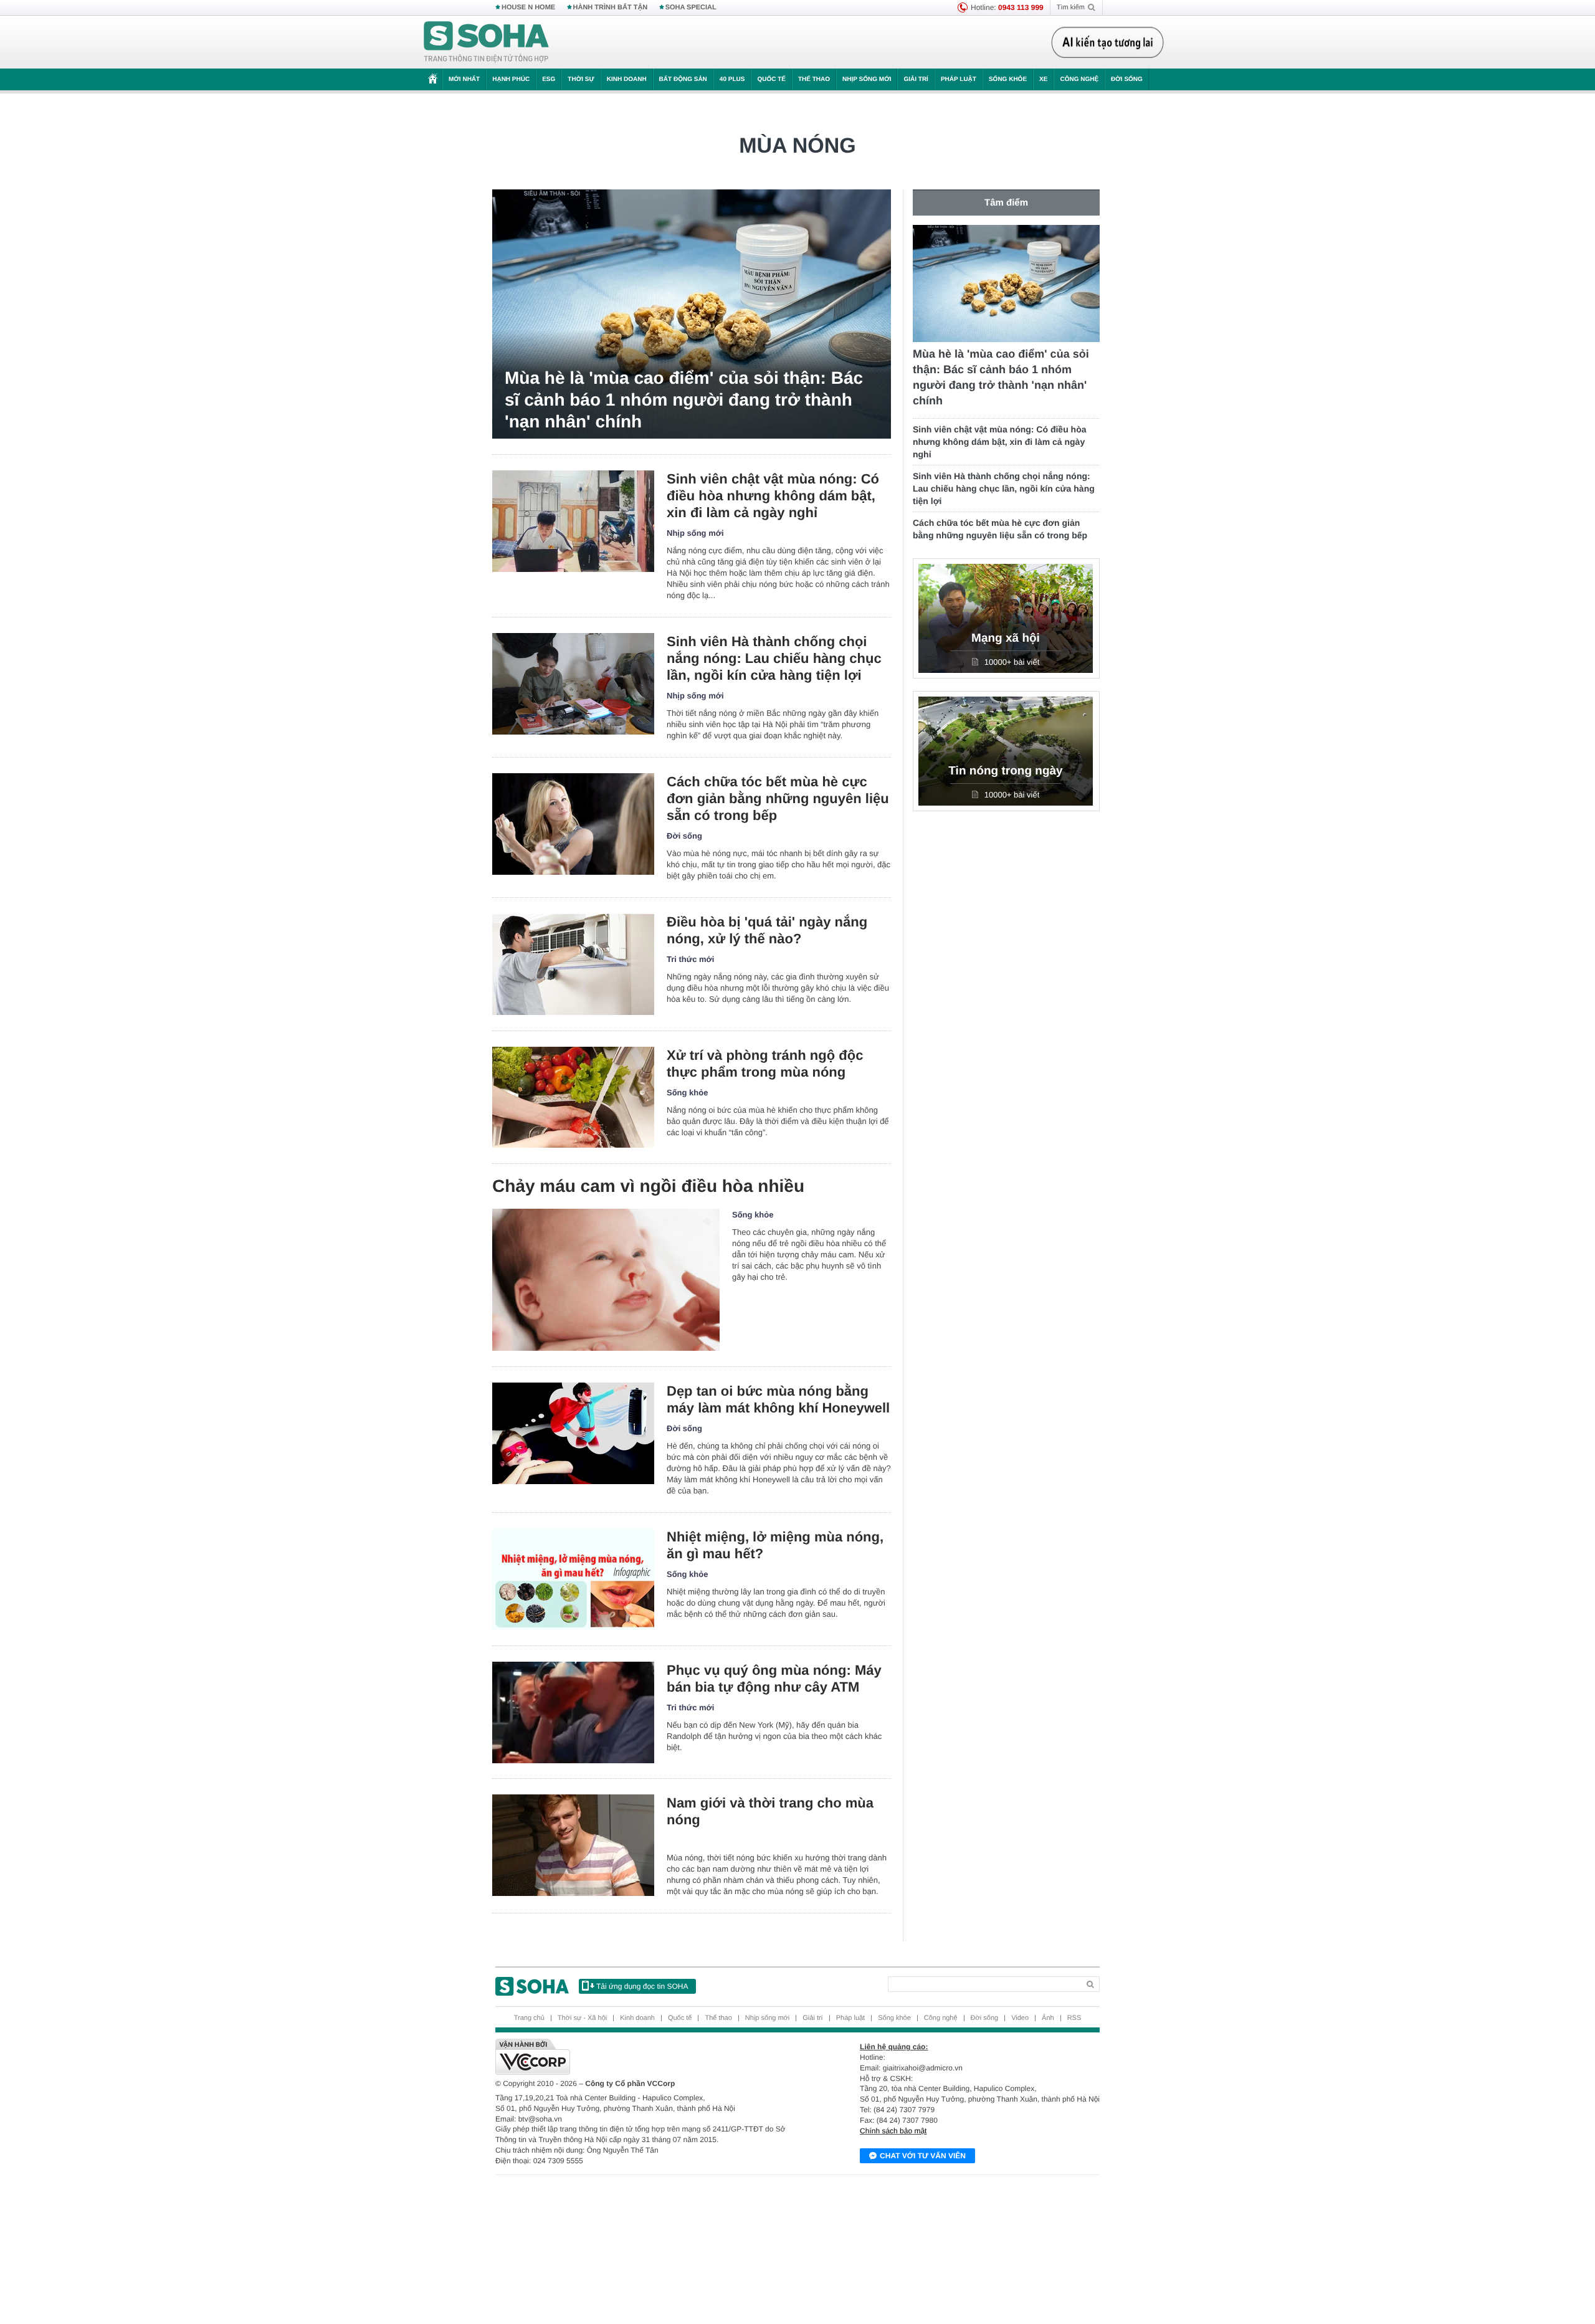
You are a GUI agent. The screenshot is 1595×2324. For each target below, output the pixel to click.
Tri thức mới (690, 959)
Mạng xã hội (1006, 638)
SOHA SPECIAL (691, 7)
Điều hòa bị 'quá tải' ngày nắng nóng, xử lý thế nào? (767, 930)
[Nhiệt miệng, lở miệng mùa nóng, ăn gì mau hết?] (573, 1579)
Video (1020, 2018)
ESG (549, 79)
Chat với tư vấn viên (923, 2156)
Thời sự (581, 79)
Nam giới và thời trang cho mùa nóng (770, 1811)
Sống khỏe (1008, 79)
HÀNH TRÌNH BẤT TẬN (611, 7)
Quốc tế (771, 79)
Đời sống (1127, 79)
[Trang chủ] (487, 42)
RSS (1074, 2018)
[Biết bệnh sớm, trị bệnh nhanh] (1111, 42)
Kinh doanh (627, 79)
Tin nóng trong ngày (1005, 771)
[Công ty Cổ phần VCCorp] (646, 2057)
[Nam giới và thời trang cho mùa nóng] (573, 1845)
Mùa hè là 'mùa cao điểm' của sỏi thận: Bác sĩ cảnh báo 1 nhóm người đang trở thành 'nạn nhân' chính (684, 400)
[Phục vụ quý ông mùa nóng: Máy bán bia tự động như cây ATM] (573, 1712)
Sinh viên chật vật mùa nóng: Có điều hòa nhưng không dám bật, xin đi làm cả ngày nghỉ (773, 496)
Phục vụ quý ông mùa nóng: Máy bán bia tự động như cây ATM (774, 1679)
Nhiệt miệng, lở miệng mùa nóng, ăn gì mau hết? (775, 1545)
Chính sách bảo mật (893, 2131)
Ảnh (1048, 2018)
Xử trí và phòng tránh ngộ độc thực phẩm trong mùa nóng (765, 1064)
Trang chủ (529, 2018)
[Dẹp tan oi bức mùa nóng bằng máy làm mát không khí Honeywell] (573, 1433)
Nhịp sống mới (867, 79)
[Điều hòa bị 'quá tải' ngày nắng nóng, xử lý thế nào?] (573, 964)
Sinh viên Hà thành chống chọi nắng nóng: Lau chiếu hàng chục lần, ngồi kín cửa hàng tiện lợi (774, 658)
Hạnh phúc (511, 79)
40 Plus (732, 79)
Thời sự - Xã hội (582, 2018)
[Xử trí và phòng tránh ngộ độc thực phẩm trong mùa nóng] (573, 1098)
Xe (1043, 79)
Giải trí (916, 79)
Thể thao (814, 79)
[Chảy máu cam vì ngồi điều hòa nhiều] (606, 1280)
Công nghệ (1079, 79)
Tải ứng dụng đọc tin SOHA (642, 1986)
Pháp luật (959, 79)
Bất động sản (683, 79)
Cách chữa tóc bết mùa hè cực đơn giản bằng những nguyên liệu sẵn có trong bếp (778, 798)
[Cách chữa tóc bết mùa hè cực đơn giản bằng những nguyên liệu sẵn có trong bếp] (573, 824)
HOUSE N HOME (528, 7)
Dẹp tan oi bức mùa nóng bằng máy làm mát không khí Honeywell (778, 1399)
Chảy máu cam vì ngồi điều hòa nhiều (648, 1186)
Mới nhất (464, 79)
